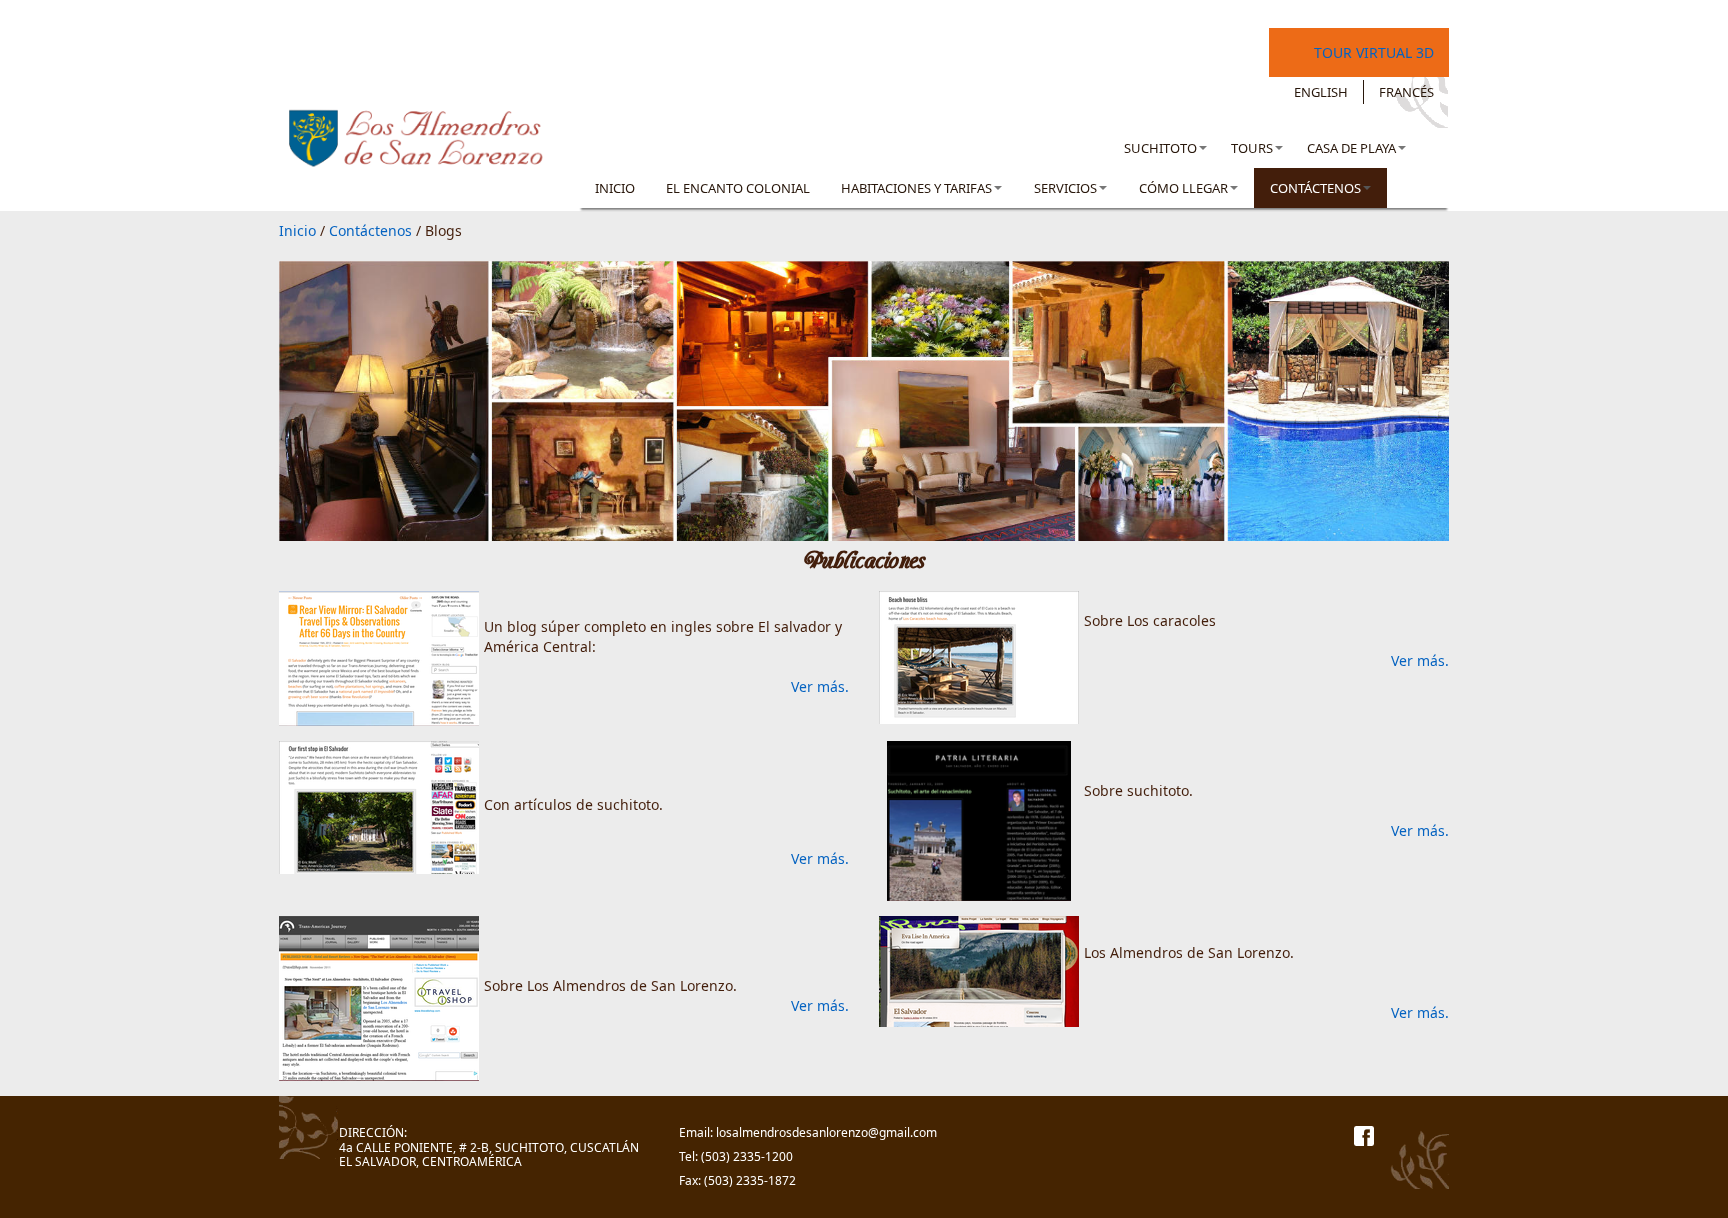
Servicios (1065, 188)
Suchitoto (1160, 148)
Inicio (615, 188)
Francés (1406, 92)
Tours (1252, 148)
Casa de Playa (1351, 148)
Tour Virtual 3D (1374, 52)
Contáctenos (1315, 188)
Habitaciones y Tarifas (916, 188)
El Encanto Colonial (738, 188)
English (1321, 92)
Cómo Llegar (1183, 188)
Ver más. (820, 686)
